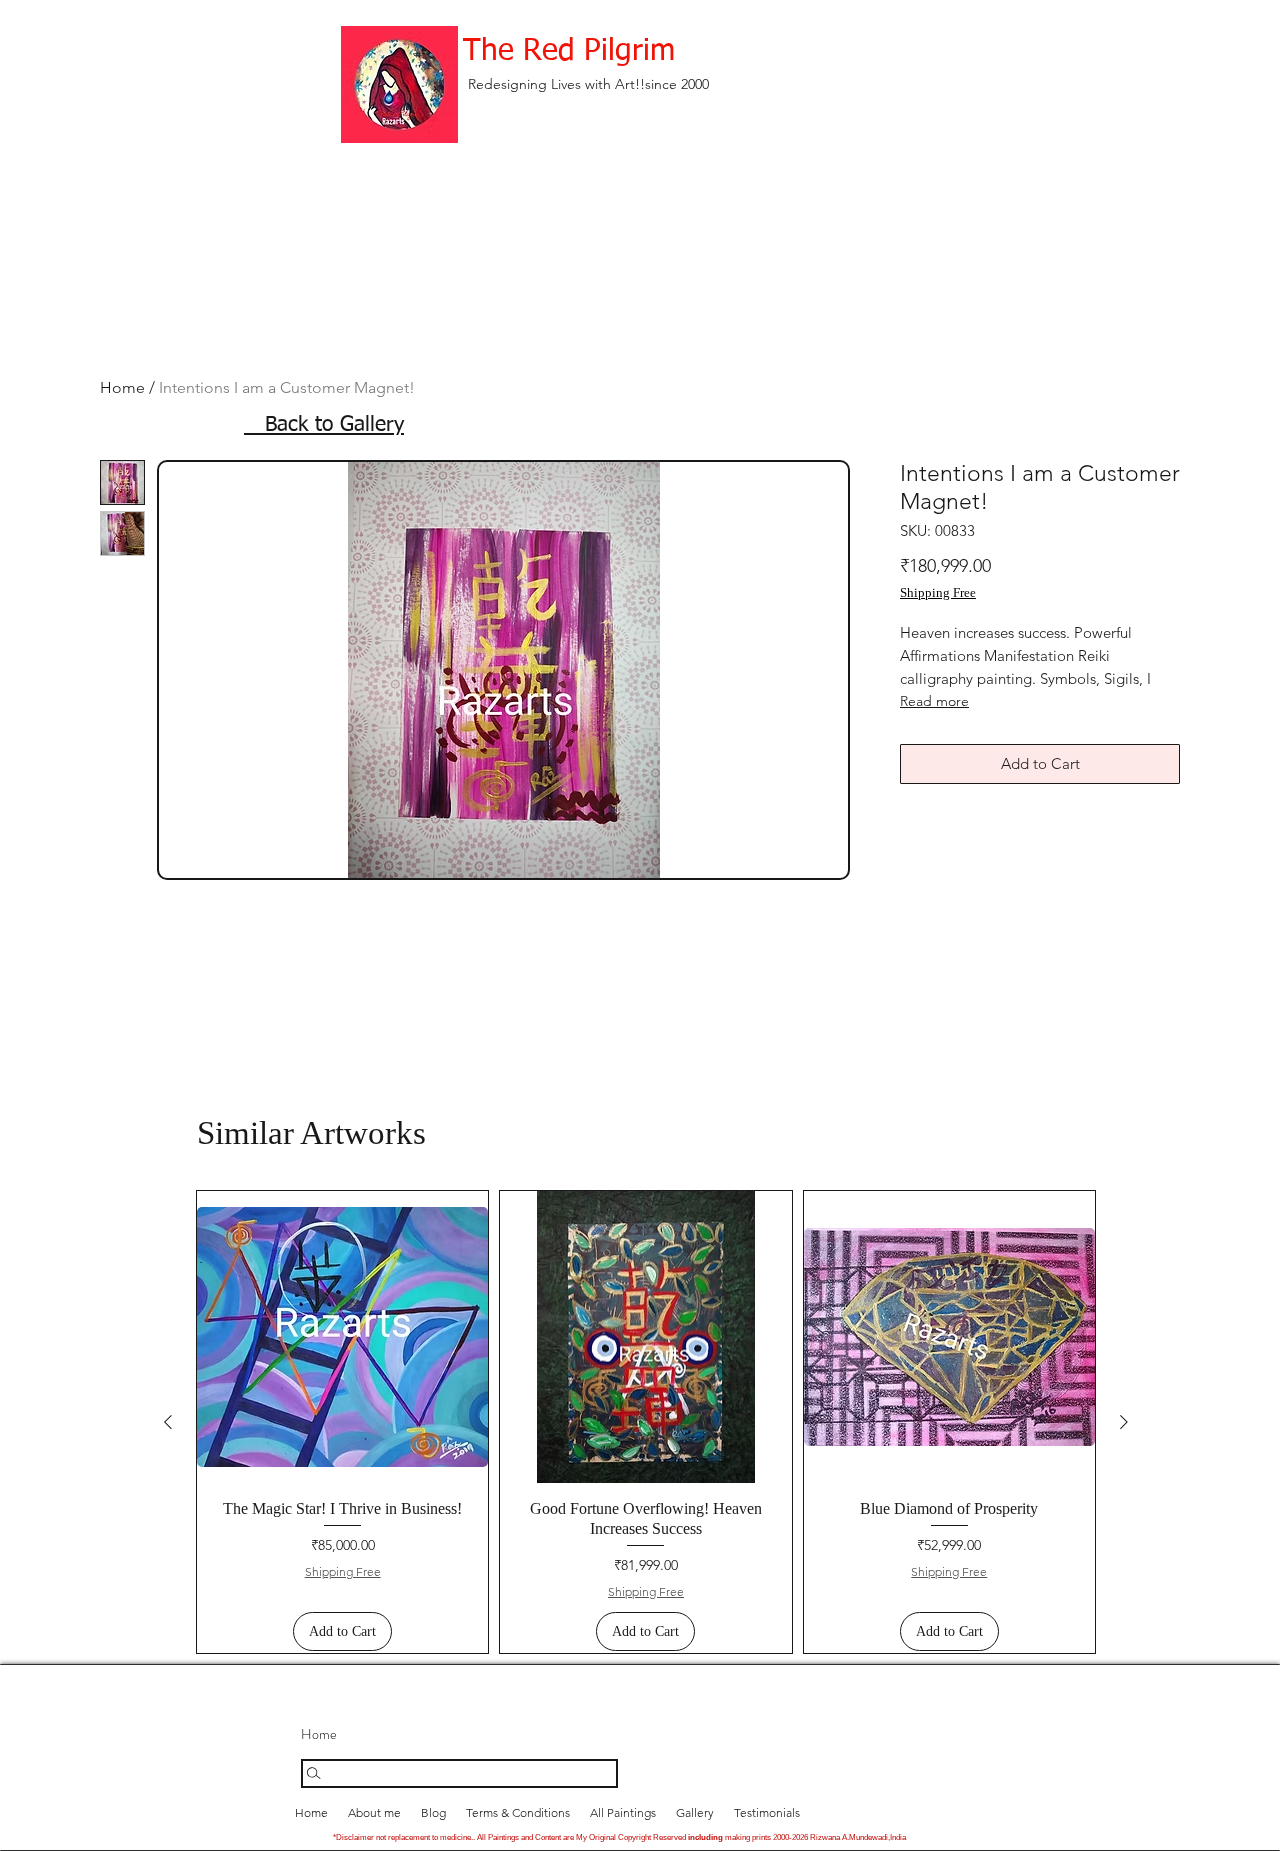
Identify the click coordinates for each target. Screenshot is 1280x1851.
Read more (934, 701)
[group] (646, 1422)
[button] (695, 1812)
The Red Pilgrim (569, 52)
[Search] (459, 1773)
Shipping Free (938, 592)
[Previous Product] (168, 1422)
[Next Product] (1124, 1422)
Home (122, 387)
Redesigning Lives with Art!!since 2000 (588, 84)
